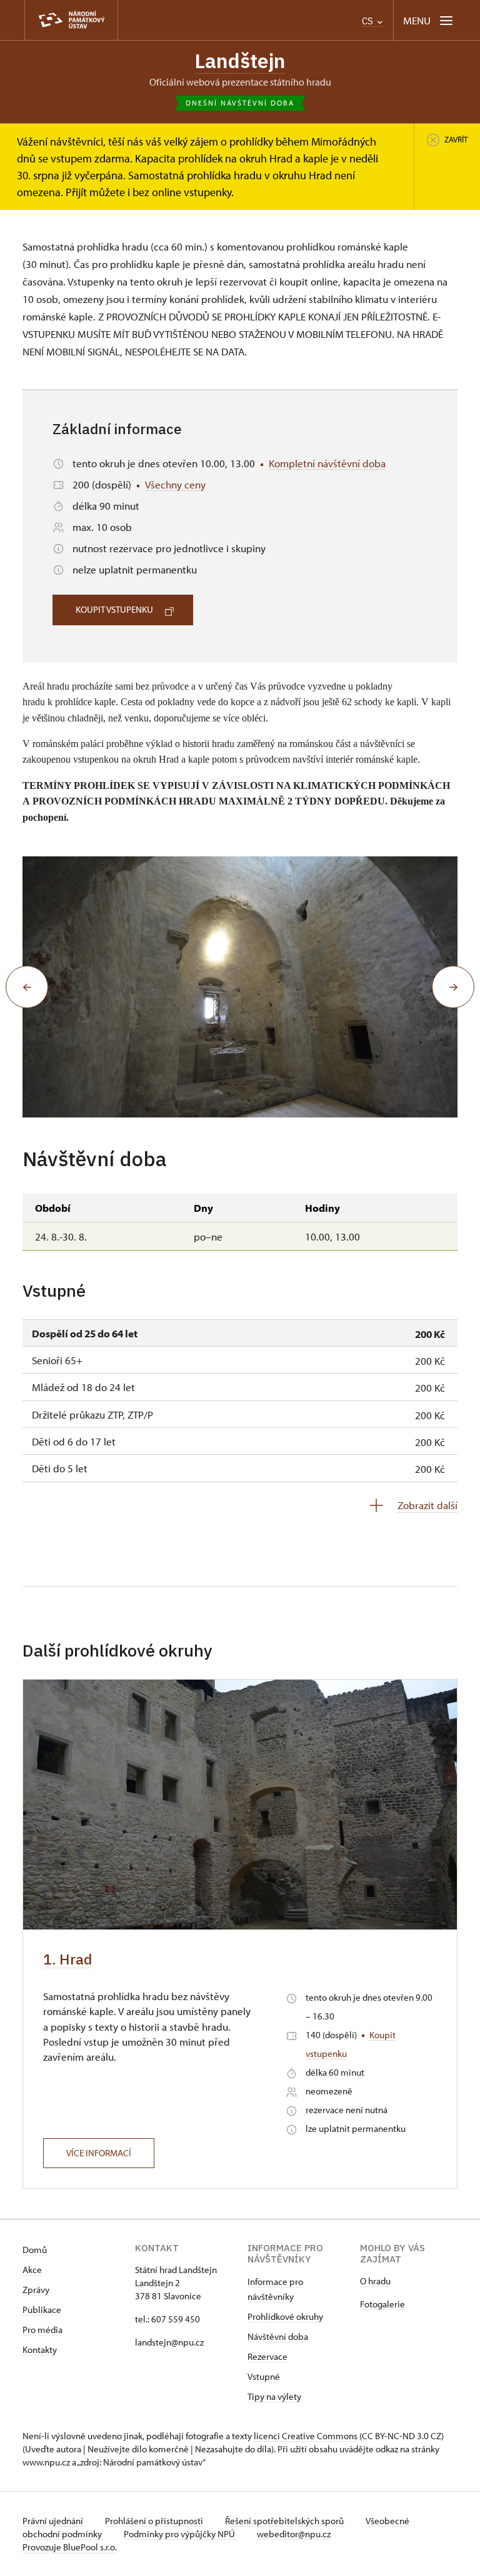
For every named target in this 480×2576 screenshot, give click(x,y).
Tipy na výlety (274, 2396)
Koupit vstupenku (114, 609)
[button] (27, 987)
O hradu (375, 2281)
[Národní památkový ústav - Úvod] (71, 20)
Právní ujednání (54, 2521)
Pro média (42, 2330)
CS (369, 21)
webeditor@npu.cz (294, 2534)
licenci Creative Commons (306, 2436)
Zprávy (36, 2290)
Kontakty (40, 2350)
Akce (32, 2270)
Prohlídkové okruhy (285, 2316)
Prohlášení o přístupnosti (155, 2521)
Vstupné (264, 2376)
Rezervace (267, 2356)
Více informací (99, 2153)
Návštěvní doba (278, 2336)
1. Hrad (67, 1959)
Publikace (42, 2310)
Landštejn (240, 61)
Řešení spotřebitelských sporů (285, 2521)
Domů (35, 2250)
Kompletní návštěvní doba (327, 463)
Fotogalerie (382, 2304)
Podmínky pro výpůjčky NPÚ (180, 2534)
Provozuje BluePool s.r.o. (70, 2547)
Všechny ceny (175, 484)
